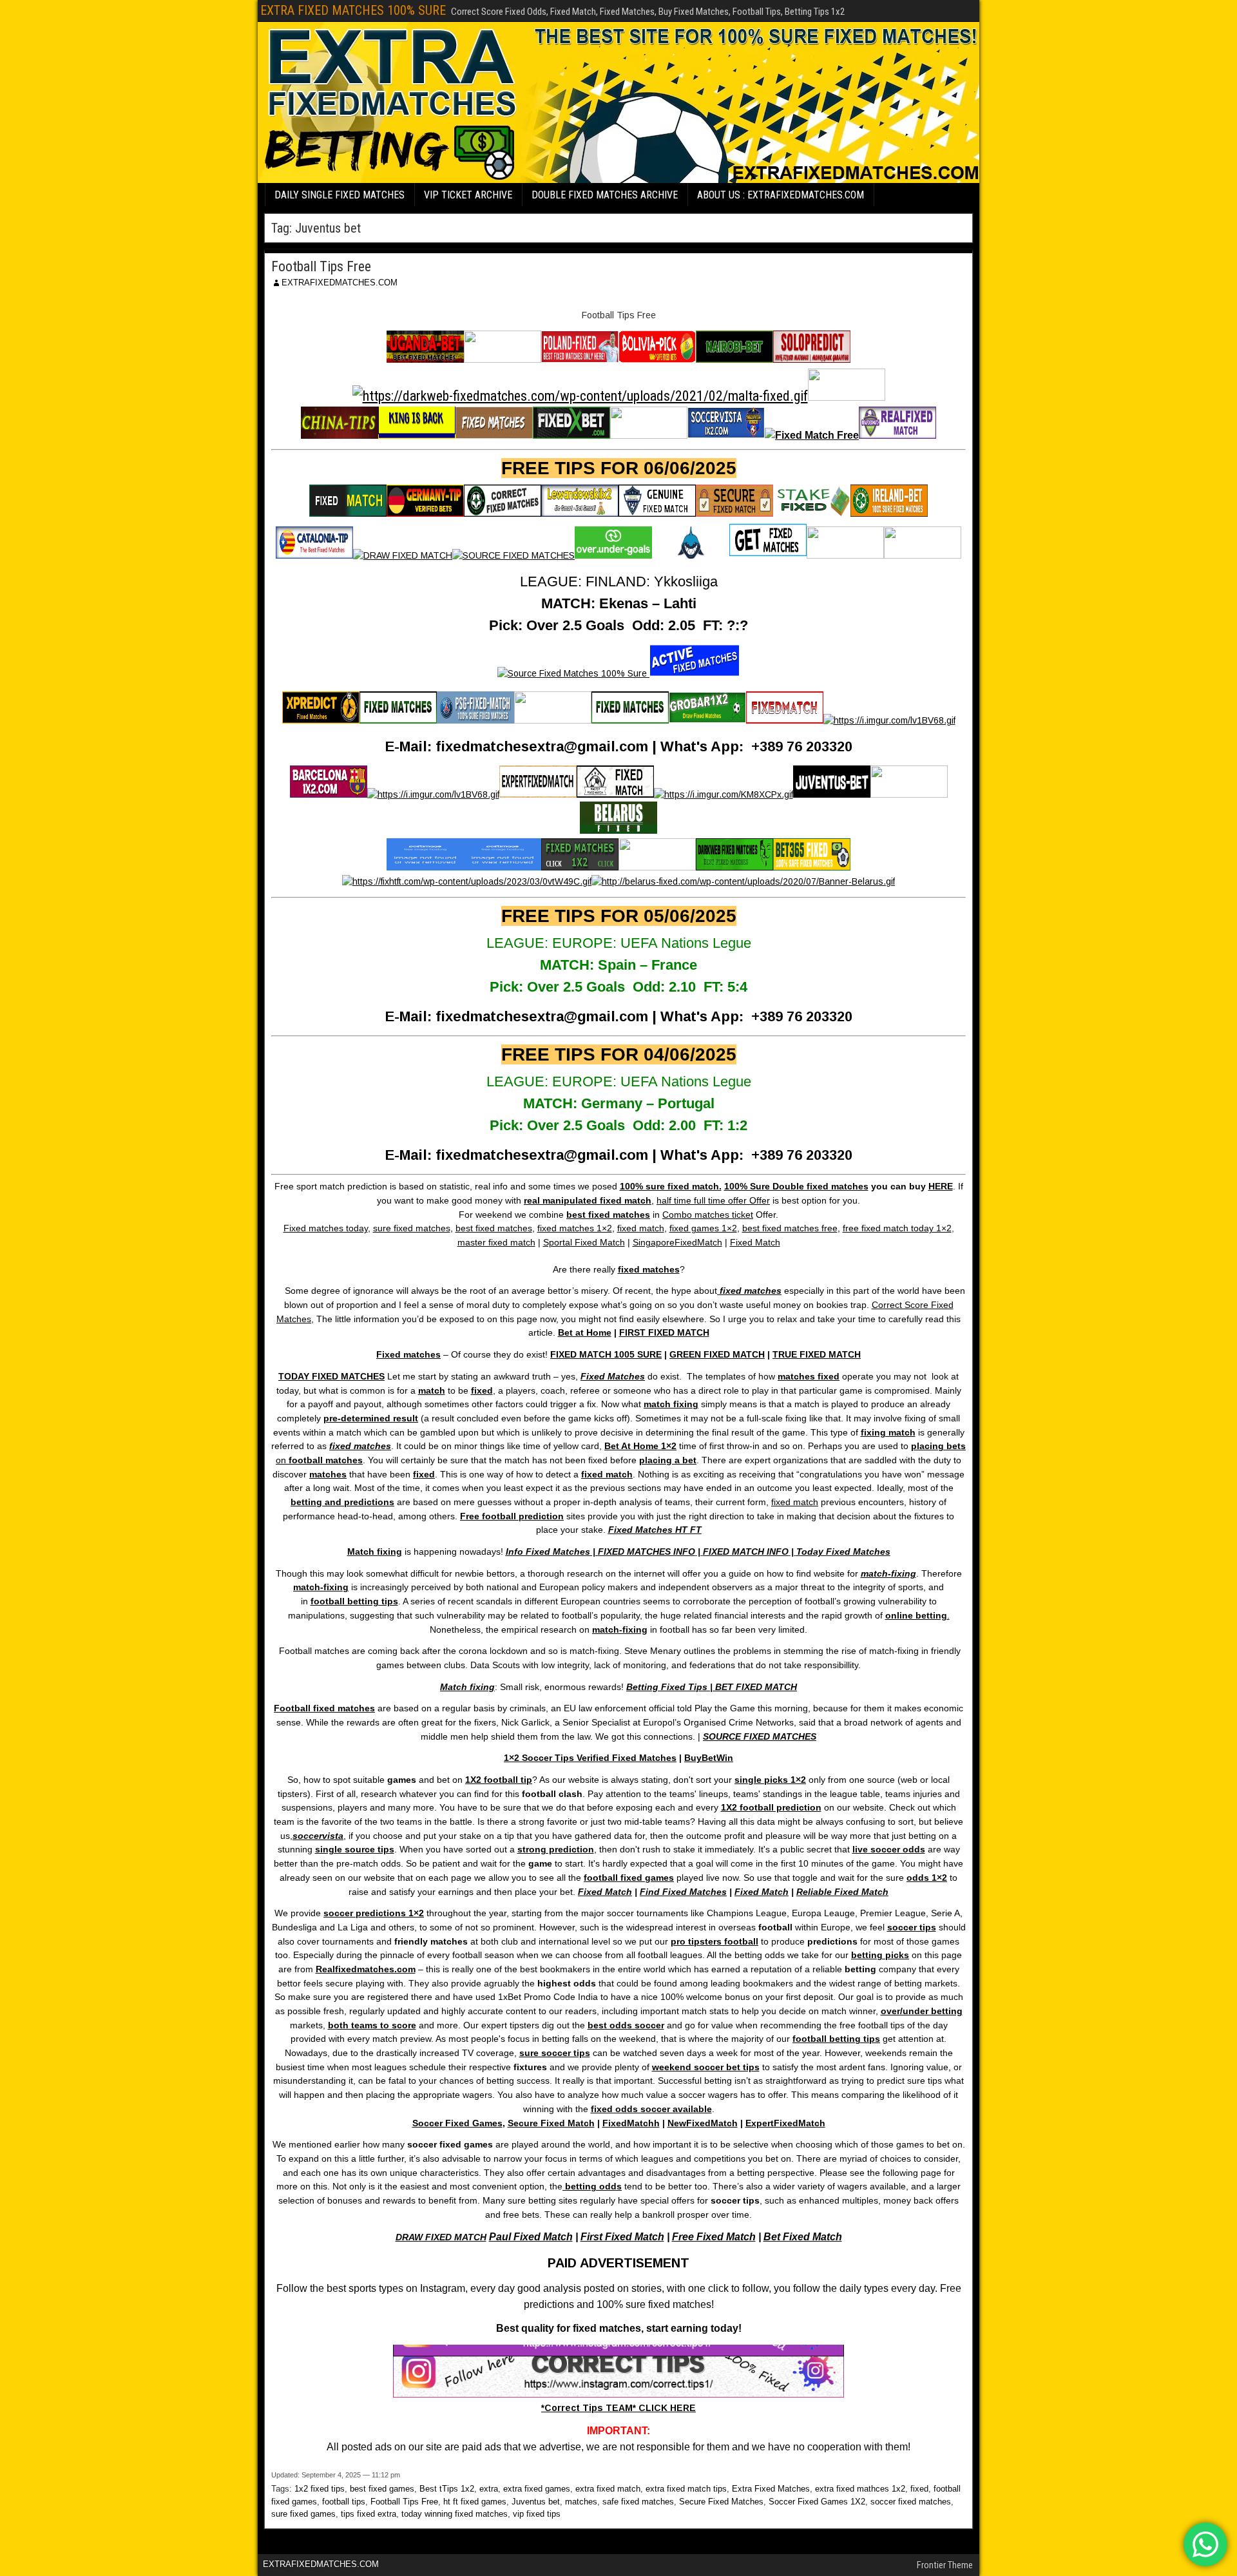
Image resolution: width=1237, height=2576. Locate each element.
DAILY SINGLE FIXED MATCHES (340, 195)
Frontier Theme (945, 2565)
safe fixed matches (638, 2502)
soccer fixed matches (911, 2502)
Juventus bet (536, 2502)
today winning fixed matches (455, 2514)
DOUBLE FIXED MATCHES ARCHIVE (605, 195)
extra (489, 2489)
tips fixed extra (369, 2514)
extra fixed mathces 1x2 (860, 2489)
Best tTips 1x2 (447, 2489)
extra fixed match (608, 2489)
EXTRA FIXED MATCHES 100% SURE (353, 10)
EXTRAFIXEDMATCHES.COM (340, 283)
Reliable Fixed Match (842, 1892)
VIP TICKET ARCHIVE (468, 195)
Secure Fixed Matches (721, 2502)
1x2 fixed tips (320, 2489)
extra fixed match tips (686, 2489)
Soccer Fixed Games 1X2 (817, 2502)
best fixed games (382, 2489)
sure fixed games (303, 2514)
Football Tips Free (321, 266)
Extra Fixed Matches (771, 2489)
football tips (344, 2502)
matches (581, 2502)
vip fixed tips (537, 2514)
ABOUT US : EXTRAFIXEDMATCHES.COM (781, 195)
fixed (919, 2489)
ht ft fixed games (475, 2502)
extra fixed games (537, 2489)
